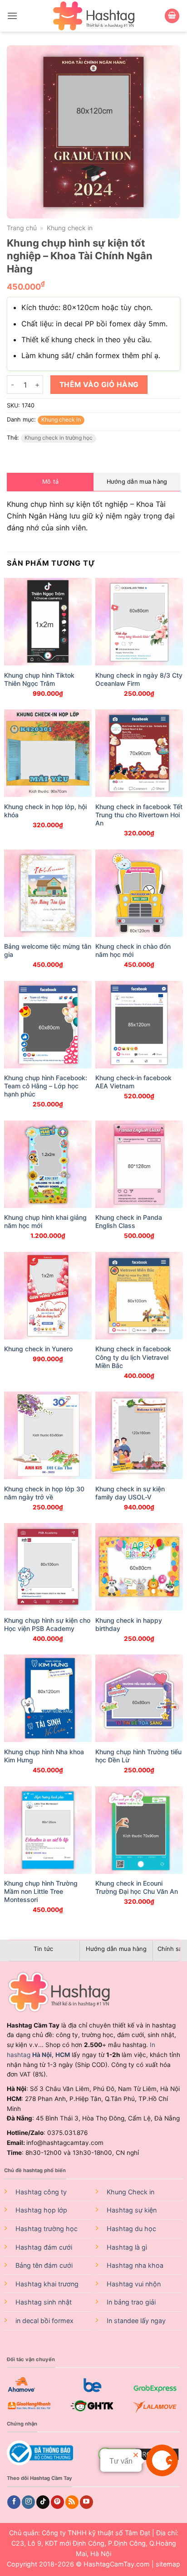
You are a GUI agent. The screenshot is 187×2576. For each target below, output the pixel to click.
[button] (12, 16)
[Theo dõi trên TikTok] (43, 2502)
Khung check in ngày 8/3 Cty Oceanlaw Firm (139, 679)
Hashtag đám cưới (44, 2247)
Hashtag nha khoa (135, 2265)
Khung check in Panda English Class (129, 1221)
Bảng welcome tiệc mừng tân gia (48, 950)
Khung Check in (130, 2192)
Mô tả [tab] (50, 482)
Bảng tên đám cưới (44, 2265)
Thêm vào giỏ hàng (99, 385)
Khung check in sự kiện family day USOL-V (130, 1493)
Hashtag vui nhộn (134, 2284)
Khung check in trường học (59, 438)
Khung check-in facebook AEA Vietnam (133, 1082)
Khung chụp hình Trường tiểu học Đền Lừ (138, 1756)
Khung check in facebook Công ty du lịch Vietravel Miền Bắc (133, 1357)
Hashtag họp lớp (41, 2210)
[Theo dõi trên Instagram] (28, 2502)
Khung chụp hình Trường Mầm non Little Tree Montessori (41, 1891)
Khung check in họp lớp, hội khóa (45, 811)
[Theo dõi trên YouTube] (86, 2502)
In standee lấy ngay (136, 2321)
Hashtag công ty (41, 2192)
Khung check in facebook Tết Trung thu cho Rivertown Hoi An (139, 815)
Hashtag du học (131, 2229)
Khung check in (70, 228)
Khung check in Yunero (38, 1349)
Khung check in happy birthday (129, 1624)
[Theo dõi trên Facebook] (14, 2502)
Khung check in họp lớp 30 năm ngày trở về (44, 1493)
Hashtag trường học (47, 2229)
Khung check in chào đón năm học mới (133, 950)
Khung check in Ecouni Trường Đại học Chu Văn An (137, 1887)
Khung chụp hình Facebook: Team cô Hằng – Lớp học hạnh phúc (46, 1086)
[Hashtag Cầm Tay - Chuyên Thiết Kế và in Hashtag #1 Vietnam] (93, 16)
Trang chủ (22, 228)
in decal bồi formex (44, 2321)
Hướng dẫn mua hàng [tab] (137, 482)
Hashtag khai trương (47, 2284)
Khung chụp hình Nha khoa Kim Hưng (44, 1756)
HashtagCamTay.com (117, 2564)
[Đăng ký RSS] (72, 2502)
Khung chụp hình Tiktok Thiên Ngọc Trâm (39, 679)
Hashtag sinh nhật (44, 2302)
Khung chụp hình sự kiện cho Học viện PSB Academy (47, 1624)
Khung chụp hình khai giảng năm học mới (45, 1221)
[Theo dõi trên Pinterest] (57, 2502)
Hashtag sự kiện (132, 2210)
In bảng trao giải (131, 2302)
